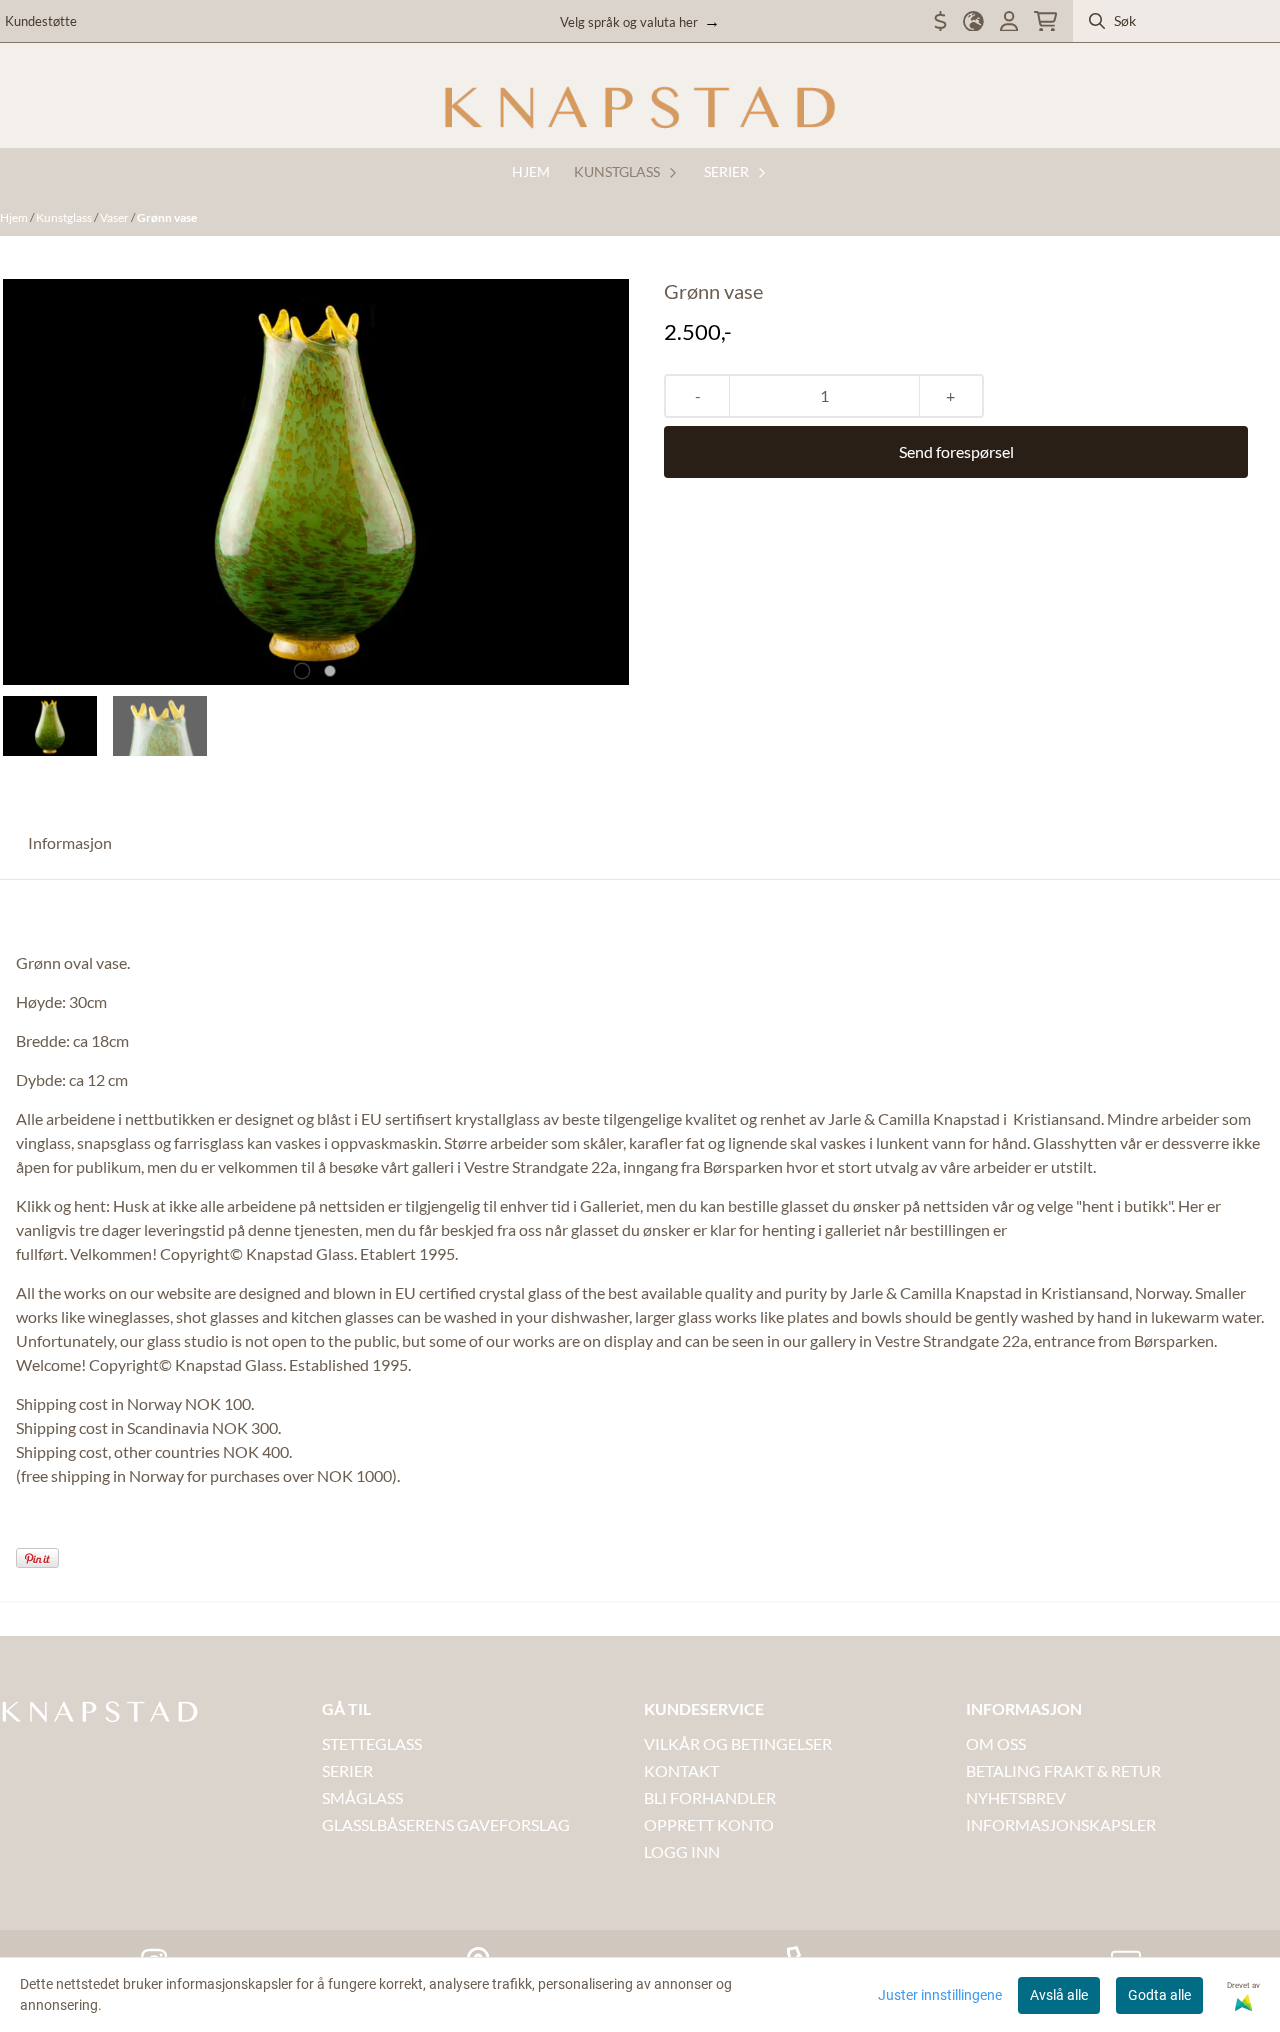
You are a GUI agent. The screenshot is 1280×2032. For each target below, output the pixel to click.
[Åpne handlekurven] (1045, 21)
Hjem (15, 217)
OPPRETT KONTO (709, 1824)
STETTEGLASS (372, 1743)
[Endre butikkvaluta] (940, 21)
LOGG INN (682, 1851)
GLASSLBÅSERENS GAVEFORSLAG (446, 1824)
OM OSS (996, 1743)
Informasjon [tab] (70, 842)
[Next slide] (600, 482)
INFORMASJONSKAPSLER (1061, 1824)
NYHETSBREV (1016, 1797)
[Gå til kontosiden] (1009, 21)
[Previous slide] (32, 482)
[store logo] (640, 108)
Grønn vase (167, 217)
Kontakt (681, 1770)
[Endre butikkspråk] (973, 21)
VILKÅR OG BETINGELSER (738, 1743)
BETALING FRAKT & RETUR (1063, 1770)
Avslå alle (1059, 1995)
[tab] (302, 671)
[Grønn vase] (316, 482)
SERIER (347, 1770)
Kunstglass (65, 217)
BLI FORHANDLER (710, 1797)
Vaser (115, 217)
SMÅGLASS (362, 1797)
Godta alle (1159, 1995)
